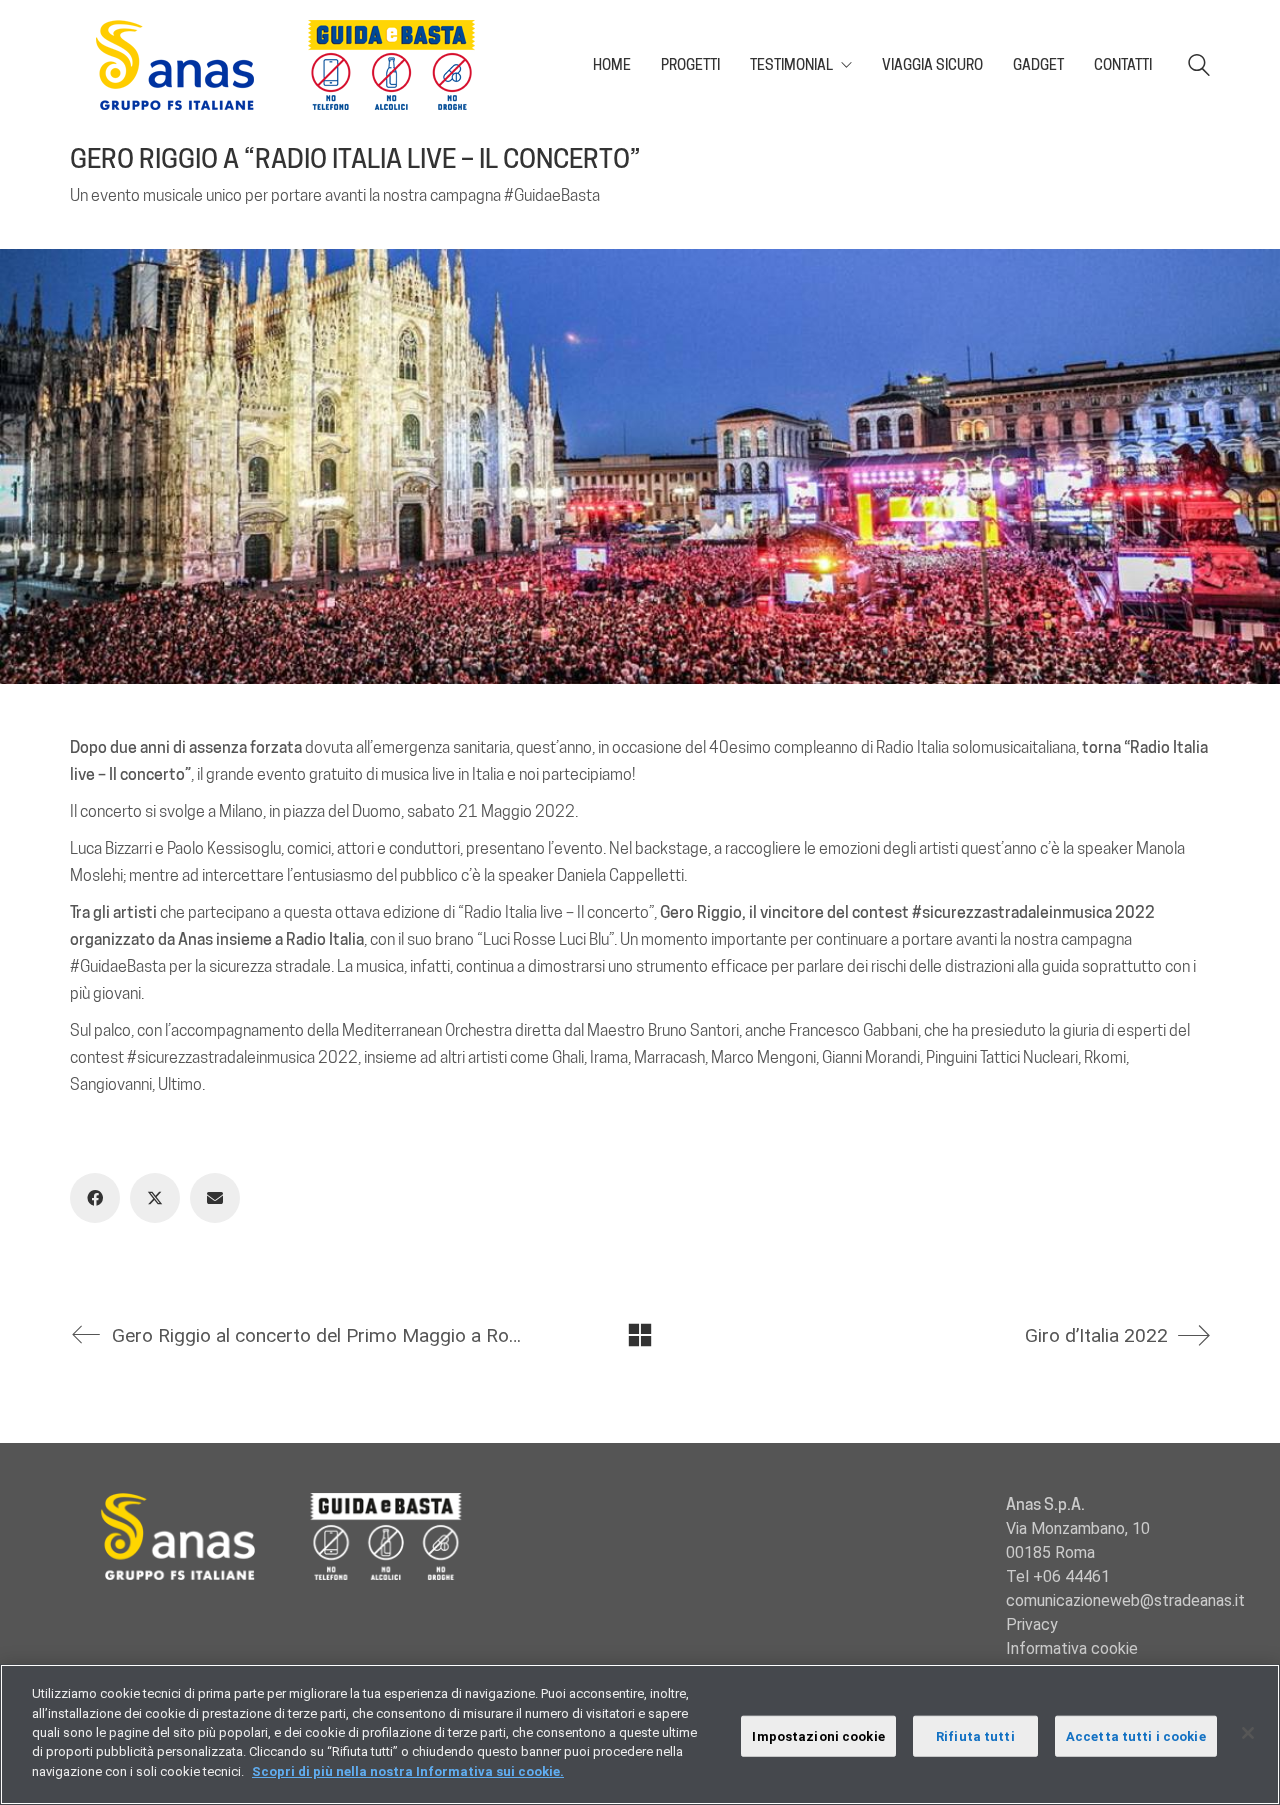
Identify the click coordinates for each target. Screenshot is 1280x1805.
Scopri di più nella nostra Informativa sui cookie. (408, 1771)
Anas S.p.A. (1045, 1504)
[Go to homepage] (295, 65)
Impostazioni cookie (818, 1735)
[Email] (215, 1198)
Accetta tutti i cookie (1136, 1735)
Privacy (1032, 1624)
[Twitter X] (155, 1198)
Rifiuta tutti (975, 1735)
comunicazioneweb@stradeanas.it (1125, 1600)
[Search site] (1199, 67)
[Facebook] (95, 1198)
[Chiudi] (1248, 1733)
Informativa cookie (1072, 1648)
